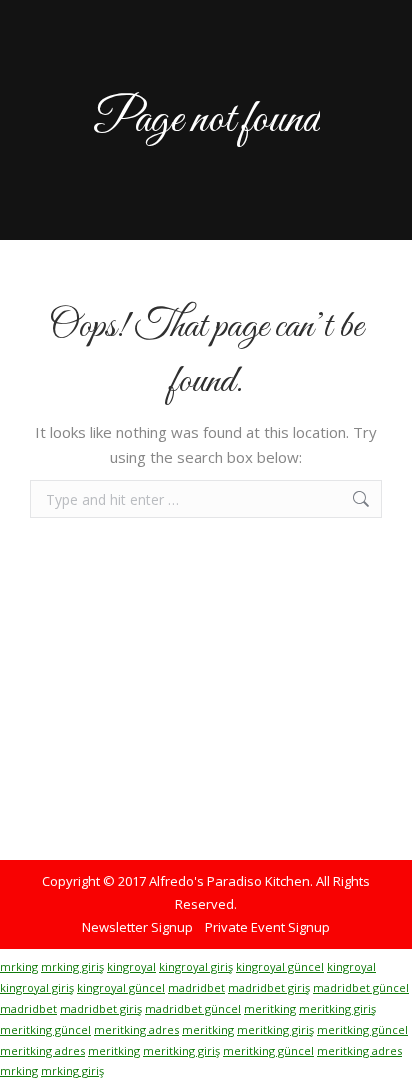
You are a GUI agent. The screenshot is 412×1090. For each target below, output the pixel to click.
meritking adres (136, 1029)
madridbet (196, 987)
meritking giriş (337, 1008)
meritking (270, 1008)
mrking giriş (72, 966)
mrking (19, 966)
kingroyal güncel (280, 966)
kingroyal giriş (196, 966)
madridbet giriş (269, 987)
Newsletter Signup (137, 927)
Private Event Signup (267, 927)
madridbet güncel (361, 987)
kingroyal (131, 966)
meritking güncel (45, 1029)
